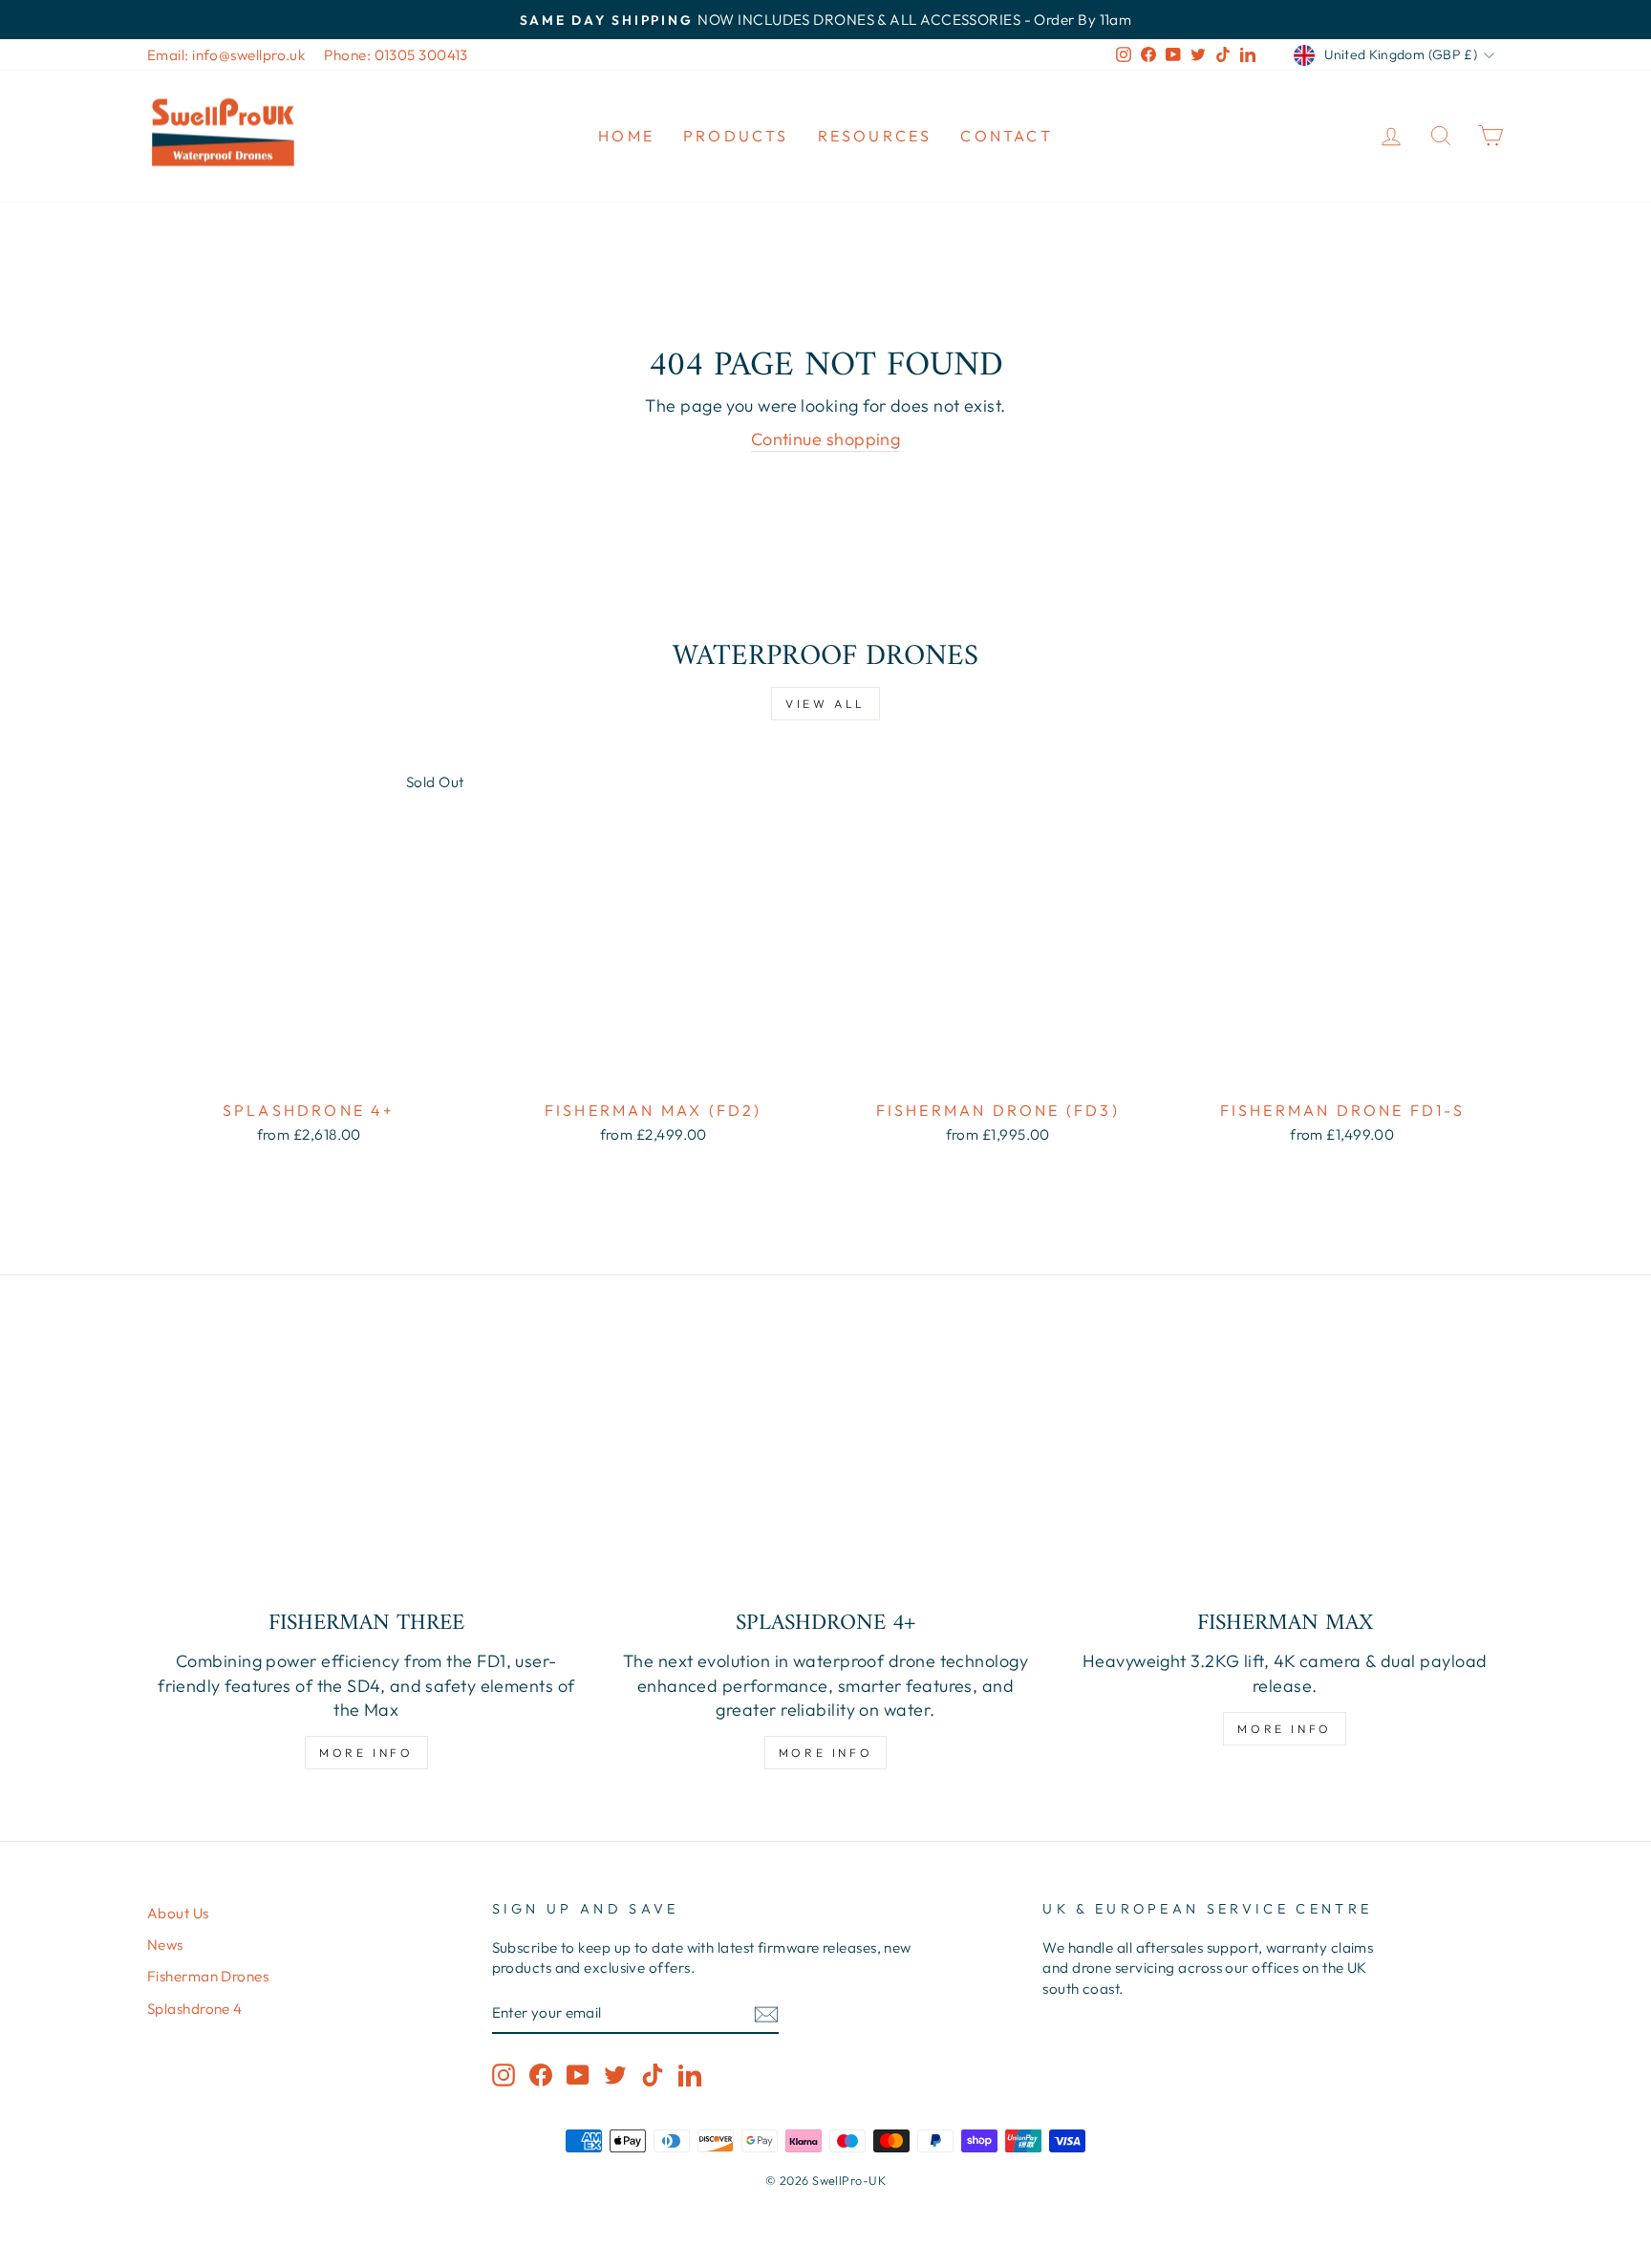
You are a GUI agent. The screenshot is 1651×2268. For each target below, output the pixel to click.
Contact (1006, 136)
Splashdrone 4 (195, 2009)
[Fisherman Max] (1285, 1470)
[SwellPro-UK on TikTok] (653, 2074)
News (165, 1945)
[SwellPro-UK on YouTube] (578, 2074)
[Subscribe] (766, 2013)
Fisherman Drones (208, 1976)
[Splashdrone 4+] (826, 1470)
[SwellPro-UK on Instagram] (504, 2074)
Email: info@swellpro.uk (226, 55)
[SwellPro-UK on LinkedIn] (690, 2074)
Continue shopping (826, 439)
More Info (366, 1753)
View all (825, 704)
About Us (178, 1913)
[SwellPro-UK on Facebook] (541, 2074)
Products (736, 136)
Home (626, 136)
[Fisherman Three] (366, 1470)
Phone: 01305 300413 (396, 55)
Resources (875, 136)
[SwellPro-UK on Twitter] (615, 2074)
